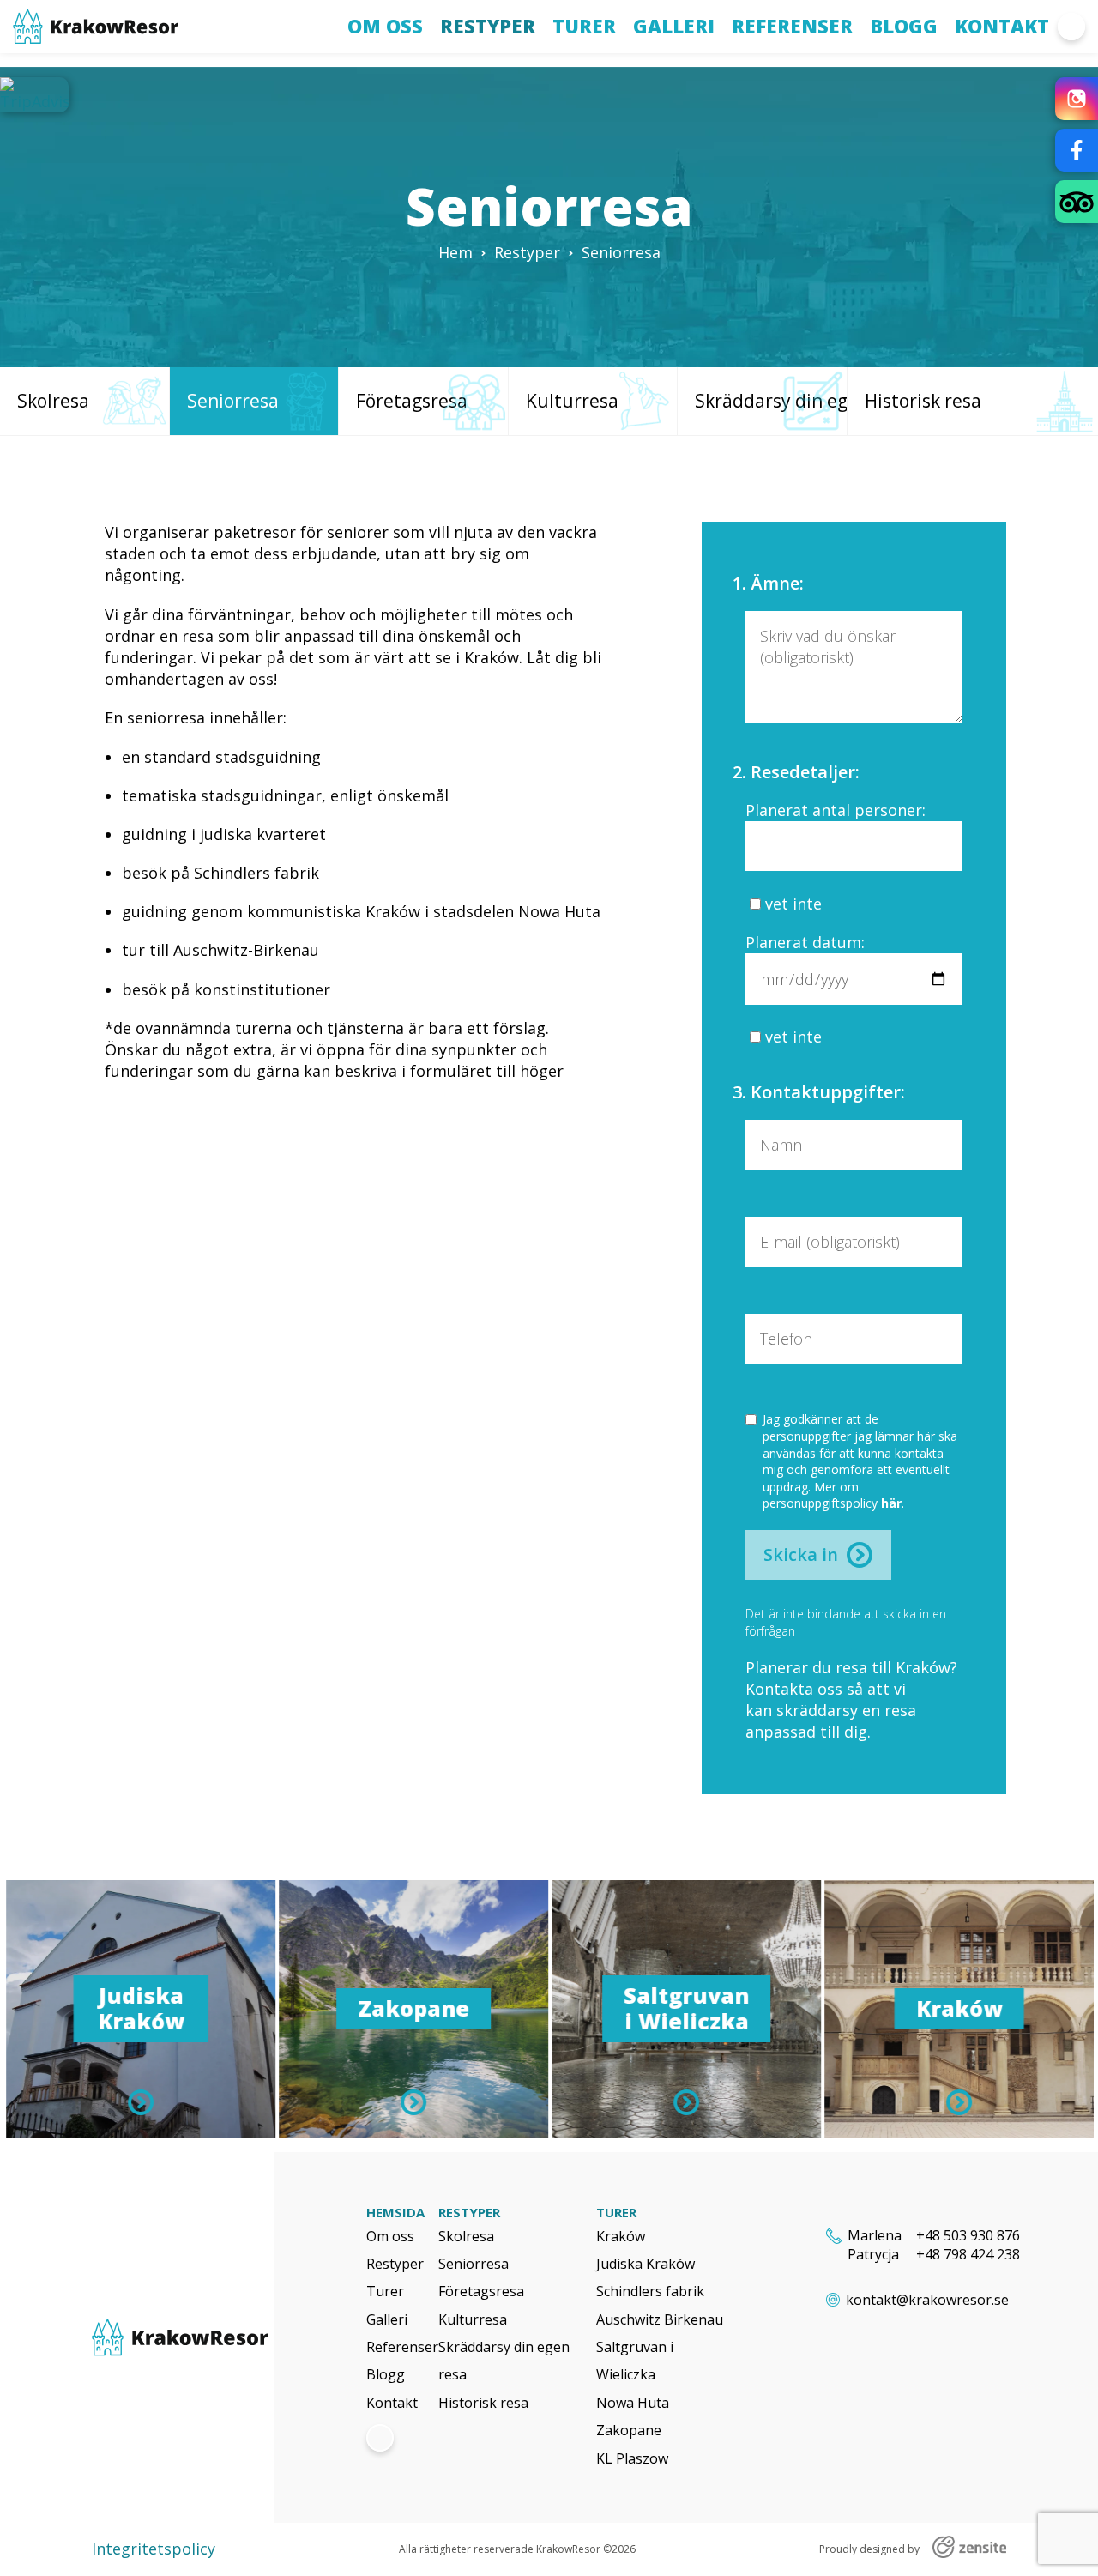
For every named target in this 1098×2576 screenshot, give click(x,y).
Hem (455, 252)
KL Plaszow (632, 2458)
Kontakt (1002, 26)
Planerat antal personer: (836, 810)
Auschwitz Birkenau (660, 2319)
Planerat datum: (805, 942)
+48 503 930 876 (968, 2235)
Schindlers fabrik (650, 2291)
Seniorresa (474, 2264)
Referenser (792, 26)
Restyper (488, 26)
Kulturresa (473, 2319)
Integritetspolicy (154, 2549)
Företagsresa (481, 2291)
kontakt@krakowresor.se (927, 2300)
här (891, 1503)
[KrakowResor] (183, 2337)
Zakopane (629, 2430)
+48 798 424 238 (968, 2254)
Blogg (904, 26)
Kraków (621, 2236)
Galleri (674, 26)
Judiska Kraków (646, 2264)
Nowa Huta (633, 2403)
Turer (584, 26)
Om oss (385, 26)
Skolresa (466, 2236)
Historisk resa (483, 2403)
